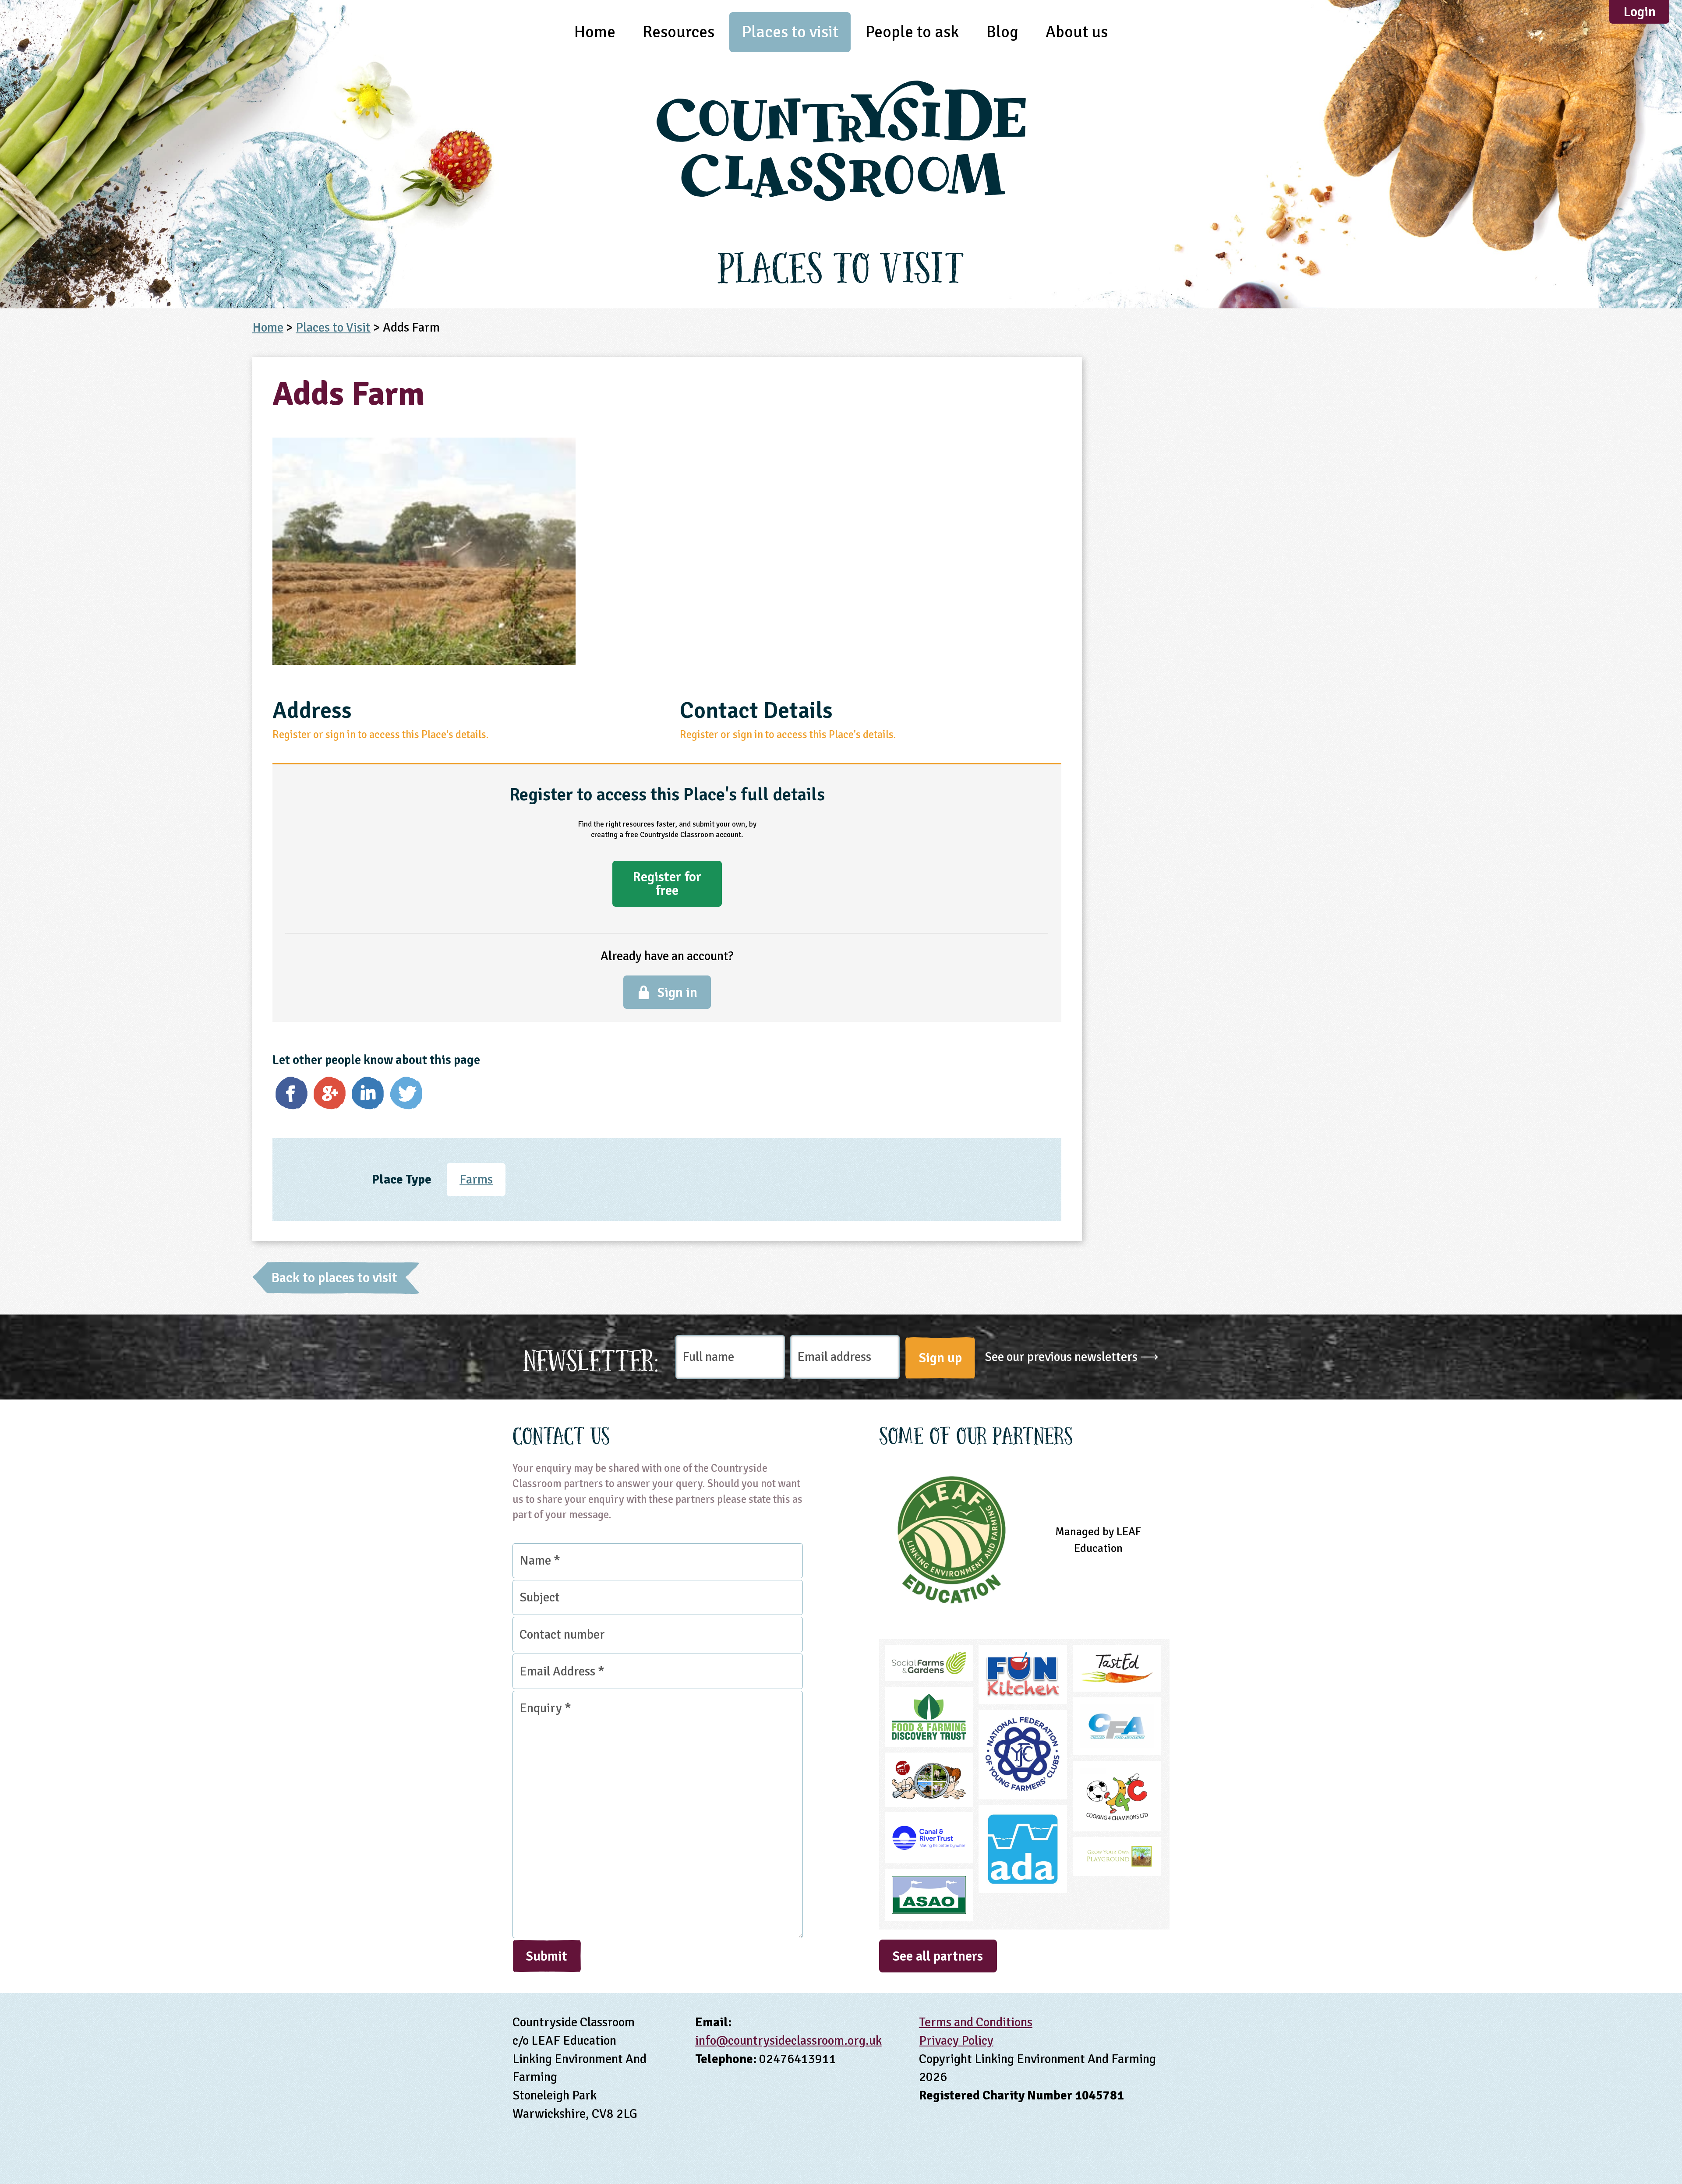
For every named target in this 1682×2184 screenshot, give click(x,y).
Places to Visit (333, 327)
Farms (476, 1179)
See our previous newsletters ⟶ (1072, 1357)
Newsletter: (591, 1358)
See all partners (938, 1956)
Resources (678, 32)
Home (595, 32)
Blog (1002, 32)
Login (1640, 12)
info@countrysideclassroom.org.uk (788, 2041)
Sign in (677, 993)
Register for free (667, 883)
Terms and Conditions (976, 2022)
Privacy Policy (956, 2041)
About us (1077, 32)
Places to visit (790, 32)
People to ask (912, 32)
